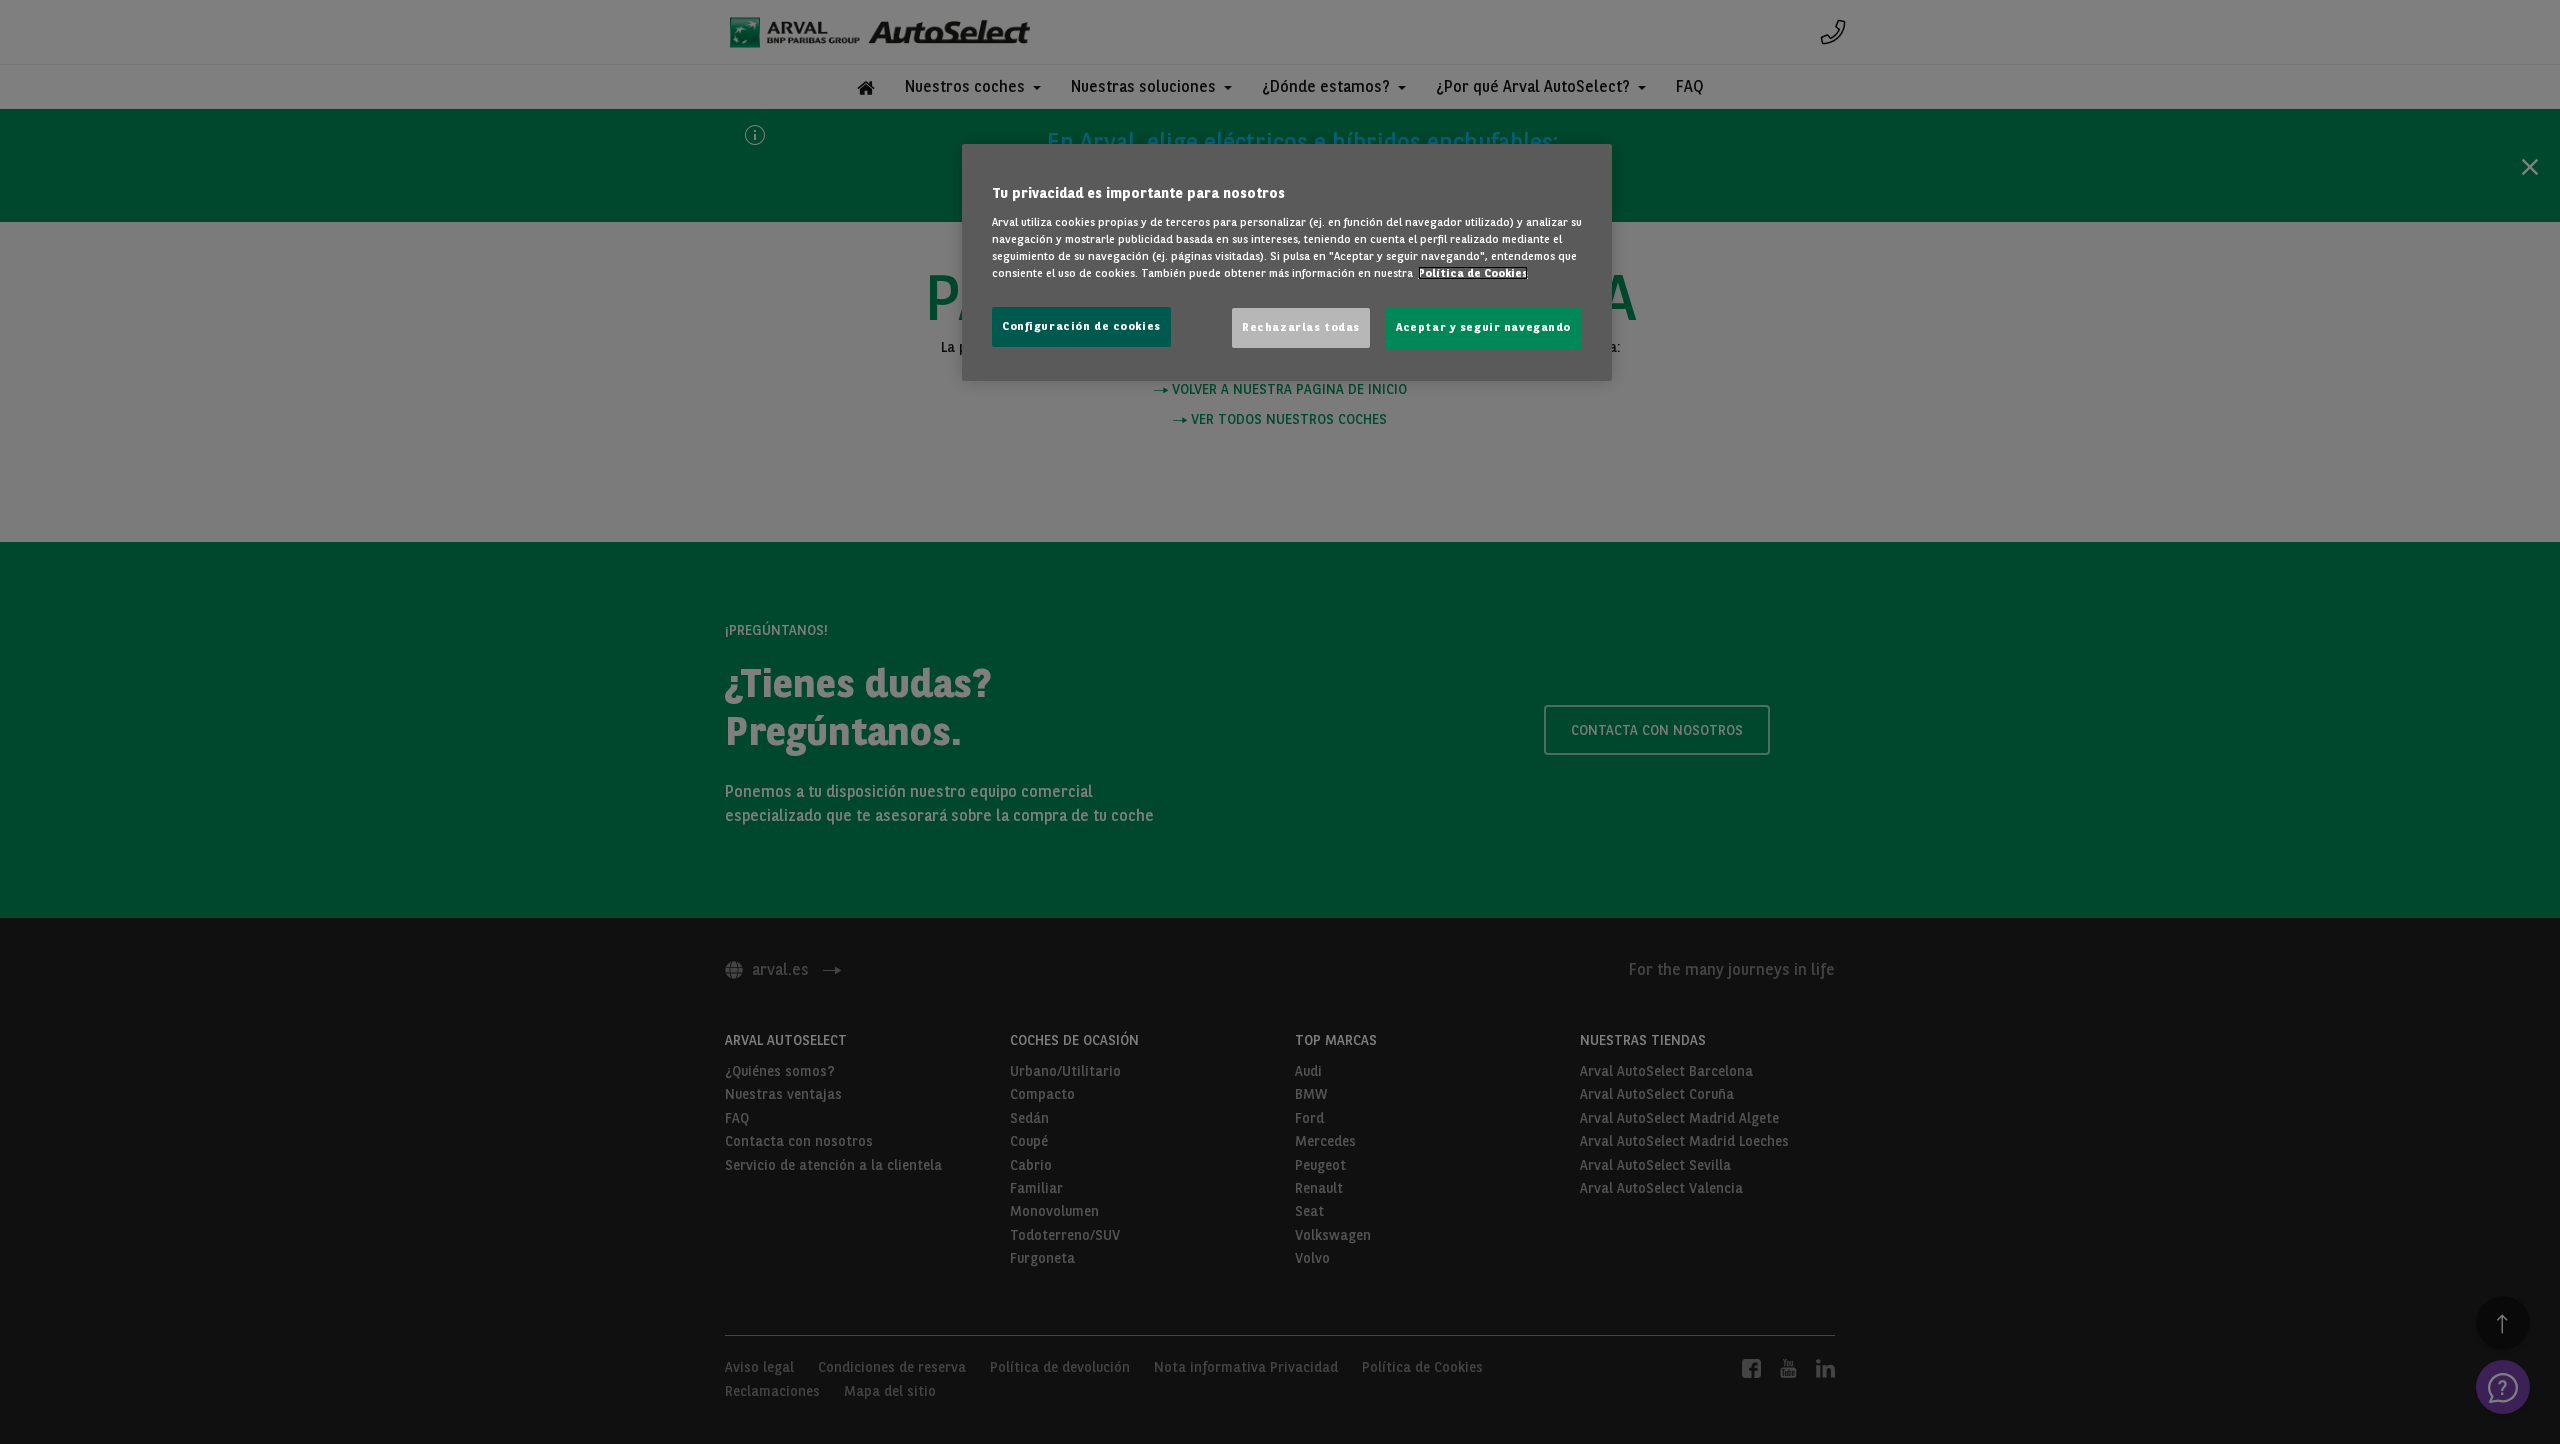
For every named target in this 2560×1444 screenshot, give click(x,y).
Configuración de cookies (1081, 326)
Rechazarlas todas (1301, 327)
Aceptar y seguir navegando (1483, 327)
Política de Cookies (1473, 273)
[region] (1287, 262)
